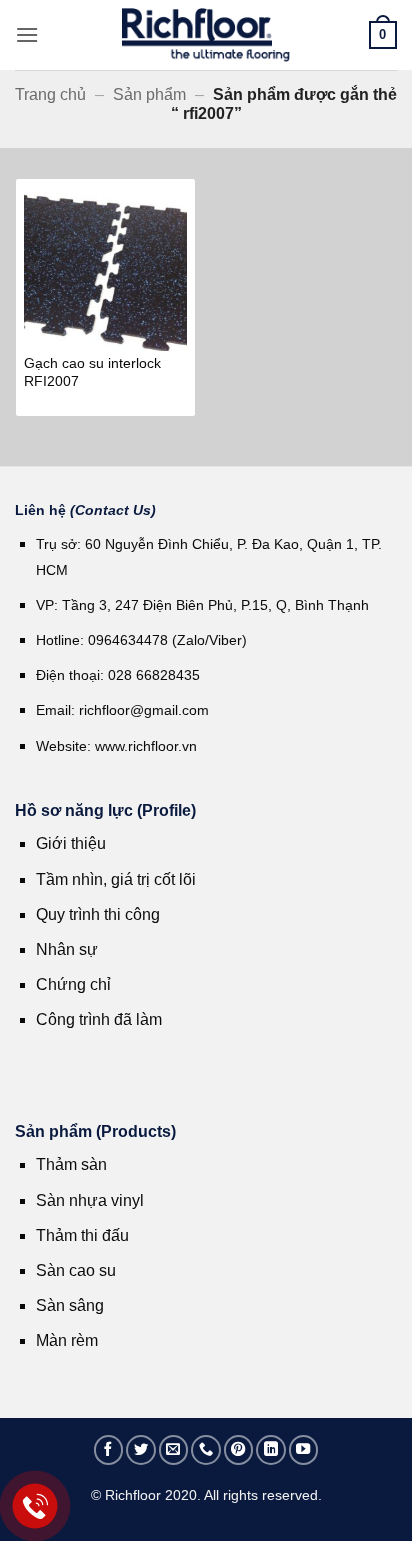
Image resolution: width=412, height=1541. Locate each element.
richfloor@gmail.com (144, 710)
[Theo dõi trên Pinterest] (239, 1450)
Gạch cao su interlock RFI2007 (92, 372)
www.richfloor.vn (148, 746)
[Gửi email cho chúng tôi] (174, 1450)
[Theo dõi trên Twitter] (141, 1450)
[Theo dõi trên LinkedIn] (271, 1450)
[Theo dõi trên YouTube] (304, 1450)
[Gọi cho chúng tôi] (206, 1450)
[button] (27, 34)
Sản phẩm (149, 94)
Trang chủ (50, 94)
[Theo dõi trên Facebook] (109, 1450)
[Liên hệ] (35, 1506)
